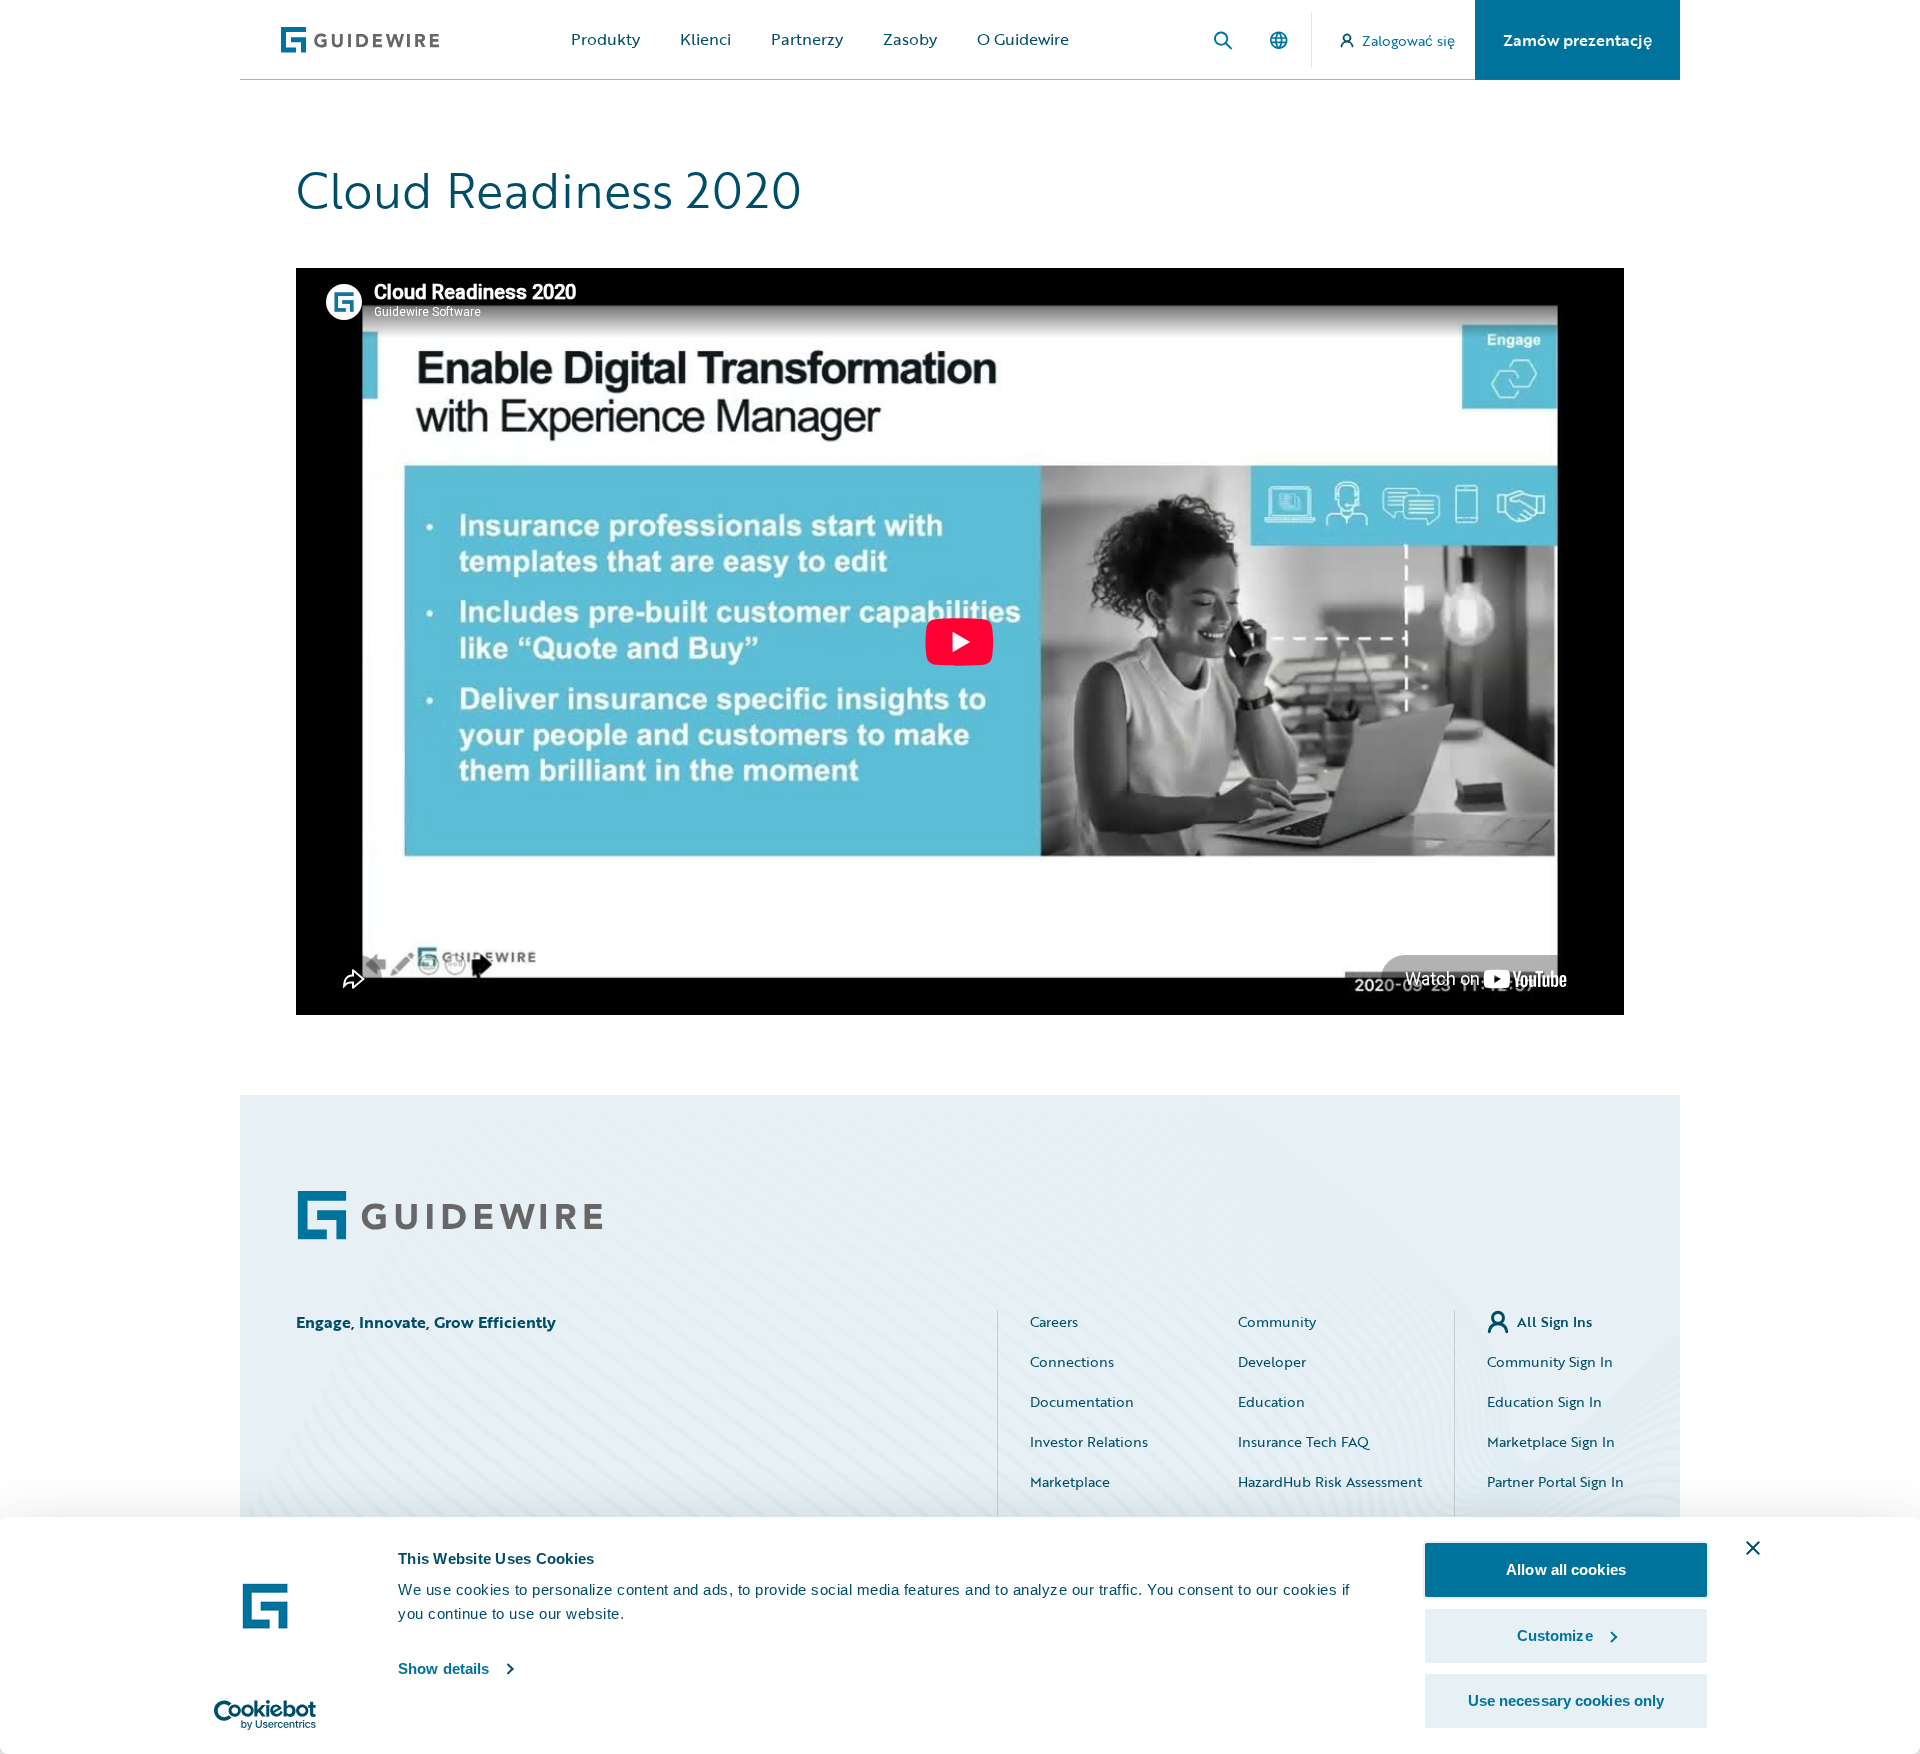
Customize (1555, 1635)
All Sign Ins (1554, 1321)
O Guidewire (1023, 39)
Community (1277, 1321)
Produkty (605, 39)
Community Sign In (1550, 1361)
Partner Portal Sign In (1555, 1481)
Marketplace (1070, 1481)
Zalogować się (1408, 40)
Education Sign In (1544, 1401)
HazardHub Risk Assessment (1330, 1481)
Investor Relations (1089, 1441)
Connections (1072, 1361)
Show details (443, 1668)
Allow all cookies (1566, 1569)
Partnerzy (807, 39)
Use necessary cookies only (1566, 1700)
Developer (1272, 1361)
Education (1271, 1401)
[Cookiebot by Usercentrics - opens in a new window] (265, 1715)
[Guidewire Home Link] (450, 1215)
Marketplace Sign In (1551, 1441)
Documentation (1082, 1401)
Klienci (705, 39)
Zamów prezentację (1577, 40)
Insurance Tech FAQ (1303, 1441)
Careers (1054, 1321)
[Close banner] (1753, 1548)
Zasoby (910, 39)
